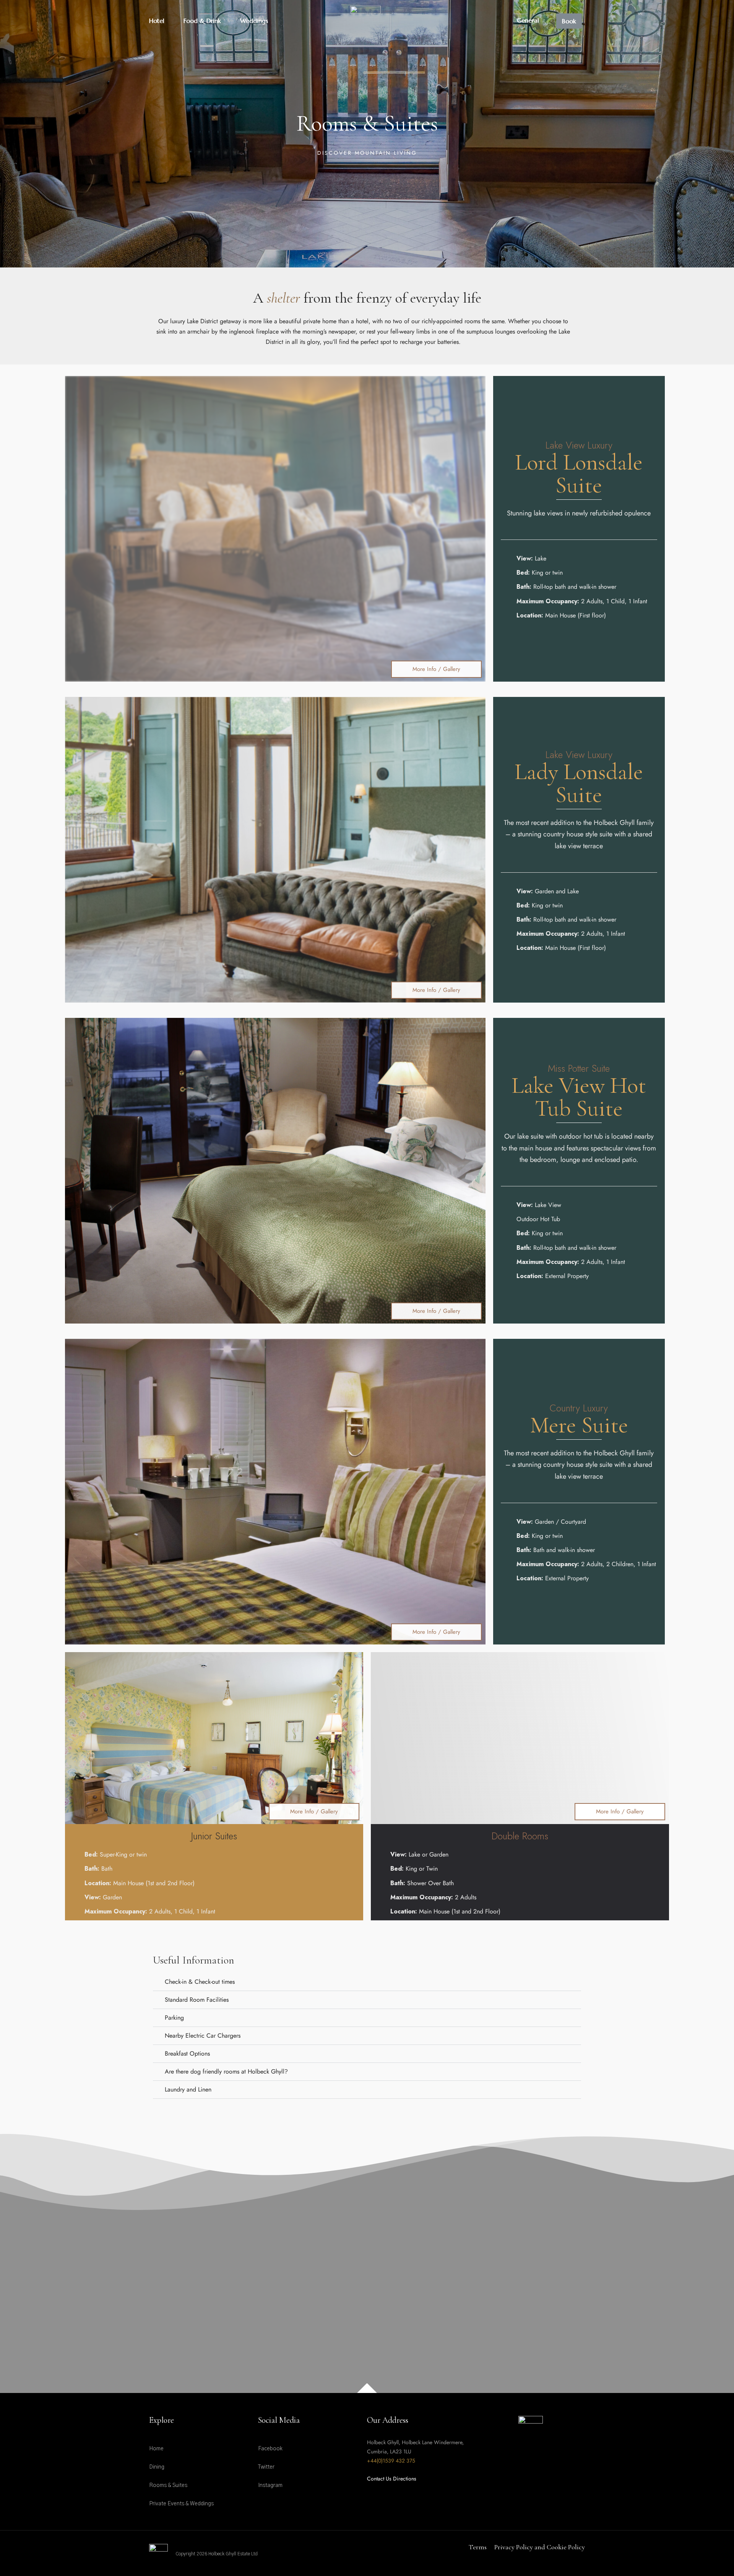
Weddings (254, 21)
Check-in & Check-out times (200, 1982)
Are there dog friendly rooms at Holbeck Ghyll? (226, 2071)
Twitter (266, 2467)
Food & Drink (202, 21)
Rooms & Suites (168, 2485)
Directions (405, 2479)
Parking (174, 2018)
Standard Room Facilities (197, 2000)
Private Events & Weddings (181, 2504)
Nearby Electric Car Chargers (203, 2036)
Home (156, 2449)
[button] (367, 1982)
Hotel (157, 21)
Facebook (270, 2449)
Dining (157, 2467)
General (528, 20)
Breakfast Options (187, 2054)
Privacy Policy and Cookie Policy (540, 2547)
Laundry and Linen (188, 2089)
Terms (478, 2547)
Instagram (270, 2485)
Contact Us (379, 2479)
